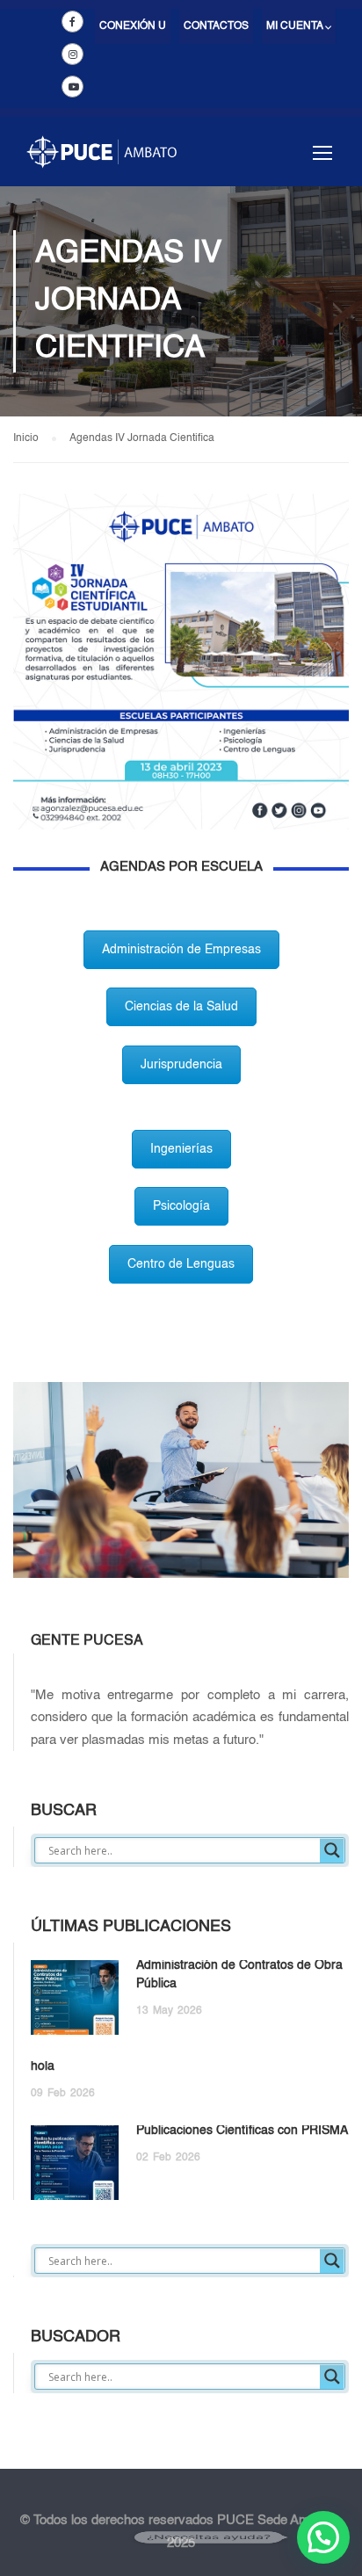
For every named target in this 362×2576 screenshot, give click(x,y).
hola (43, 2066)
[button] (323, 2537)
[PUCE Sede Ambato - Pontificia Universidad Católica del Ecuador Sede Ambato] (101, 160)
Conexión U (133, 26)
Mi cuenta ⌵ (299, 26)
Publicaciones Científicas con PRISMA (242, 2131)
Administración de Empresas (181, 950)
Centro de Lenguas (181, 1264)
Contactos (216, 26)
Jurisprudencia (181, 1065)
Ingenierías (181, 1149)
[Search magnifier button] (332, 1850)
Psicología (181, 1206)
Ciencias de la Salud (181, 1007)
